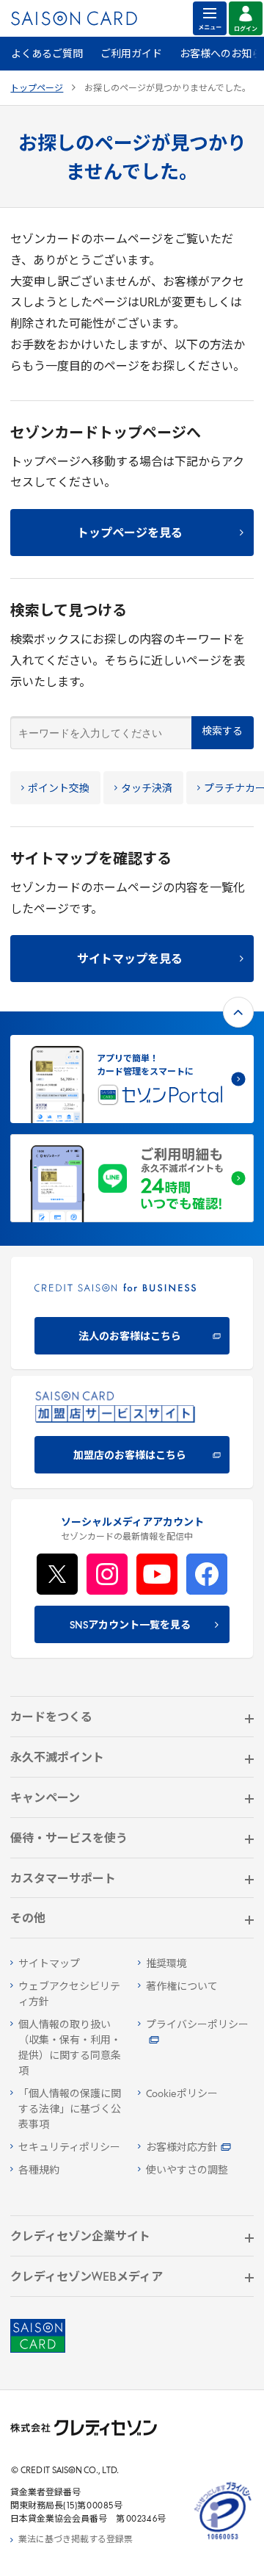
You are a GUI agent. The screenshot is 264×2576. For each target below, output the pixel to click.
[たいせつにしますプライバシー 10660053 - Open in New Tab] (223, 2540)
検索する (222, 732)
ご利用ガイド (131, 55)
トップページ (37, 89)
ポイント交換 (59, 789)
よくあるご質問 (47, 55)
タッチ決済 (147, 789)
